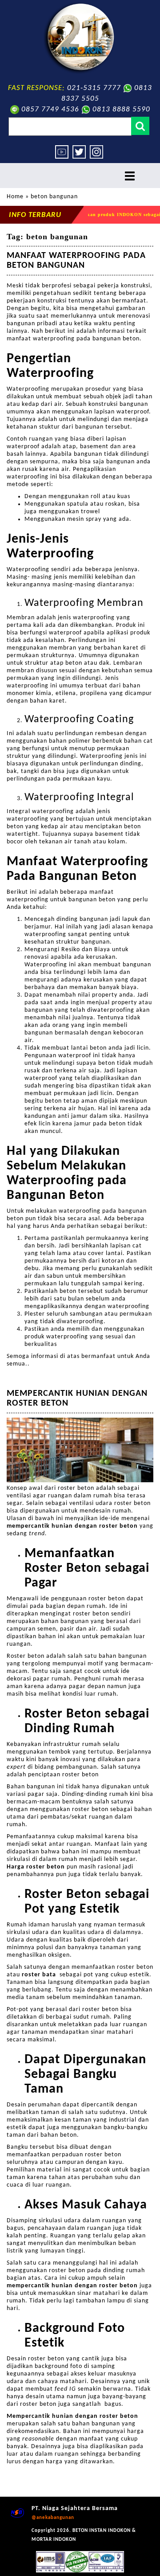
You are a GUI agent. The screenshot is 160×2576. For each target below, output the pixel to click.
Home (15, 197)
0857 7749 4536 (50, 109)
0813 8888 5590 (121, 109)
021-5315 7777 (94, 88)
